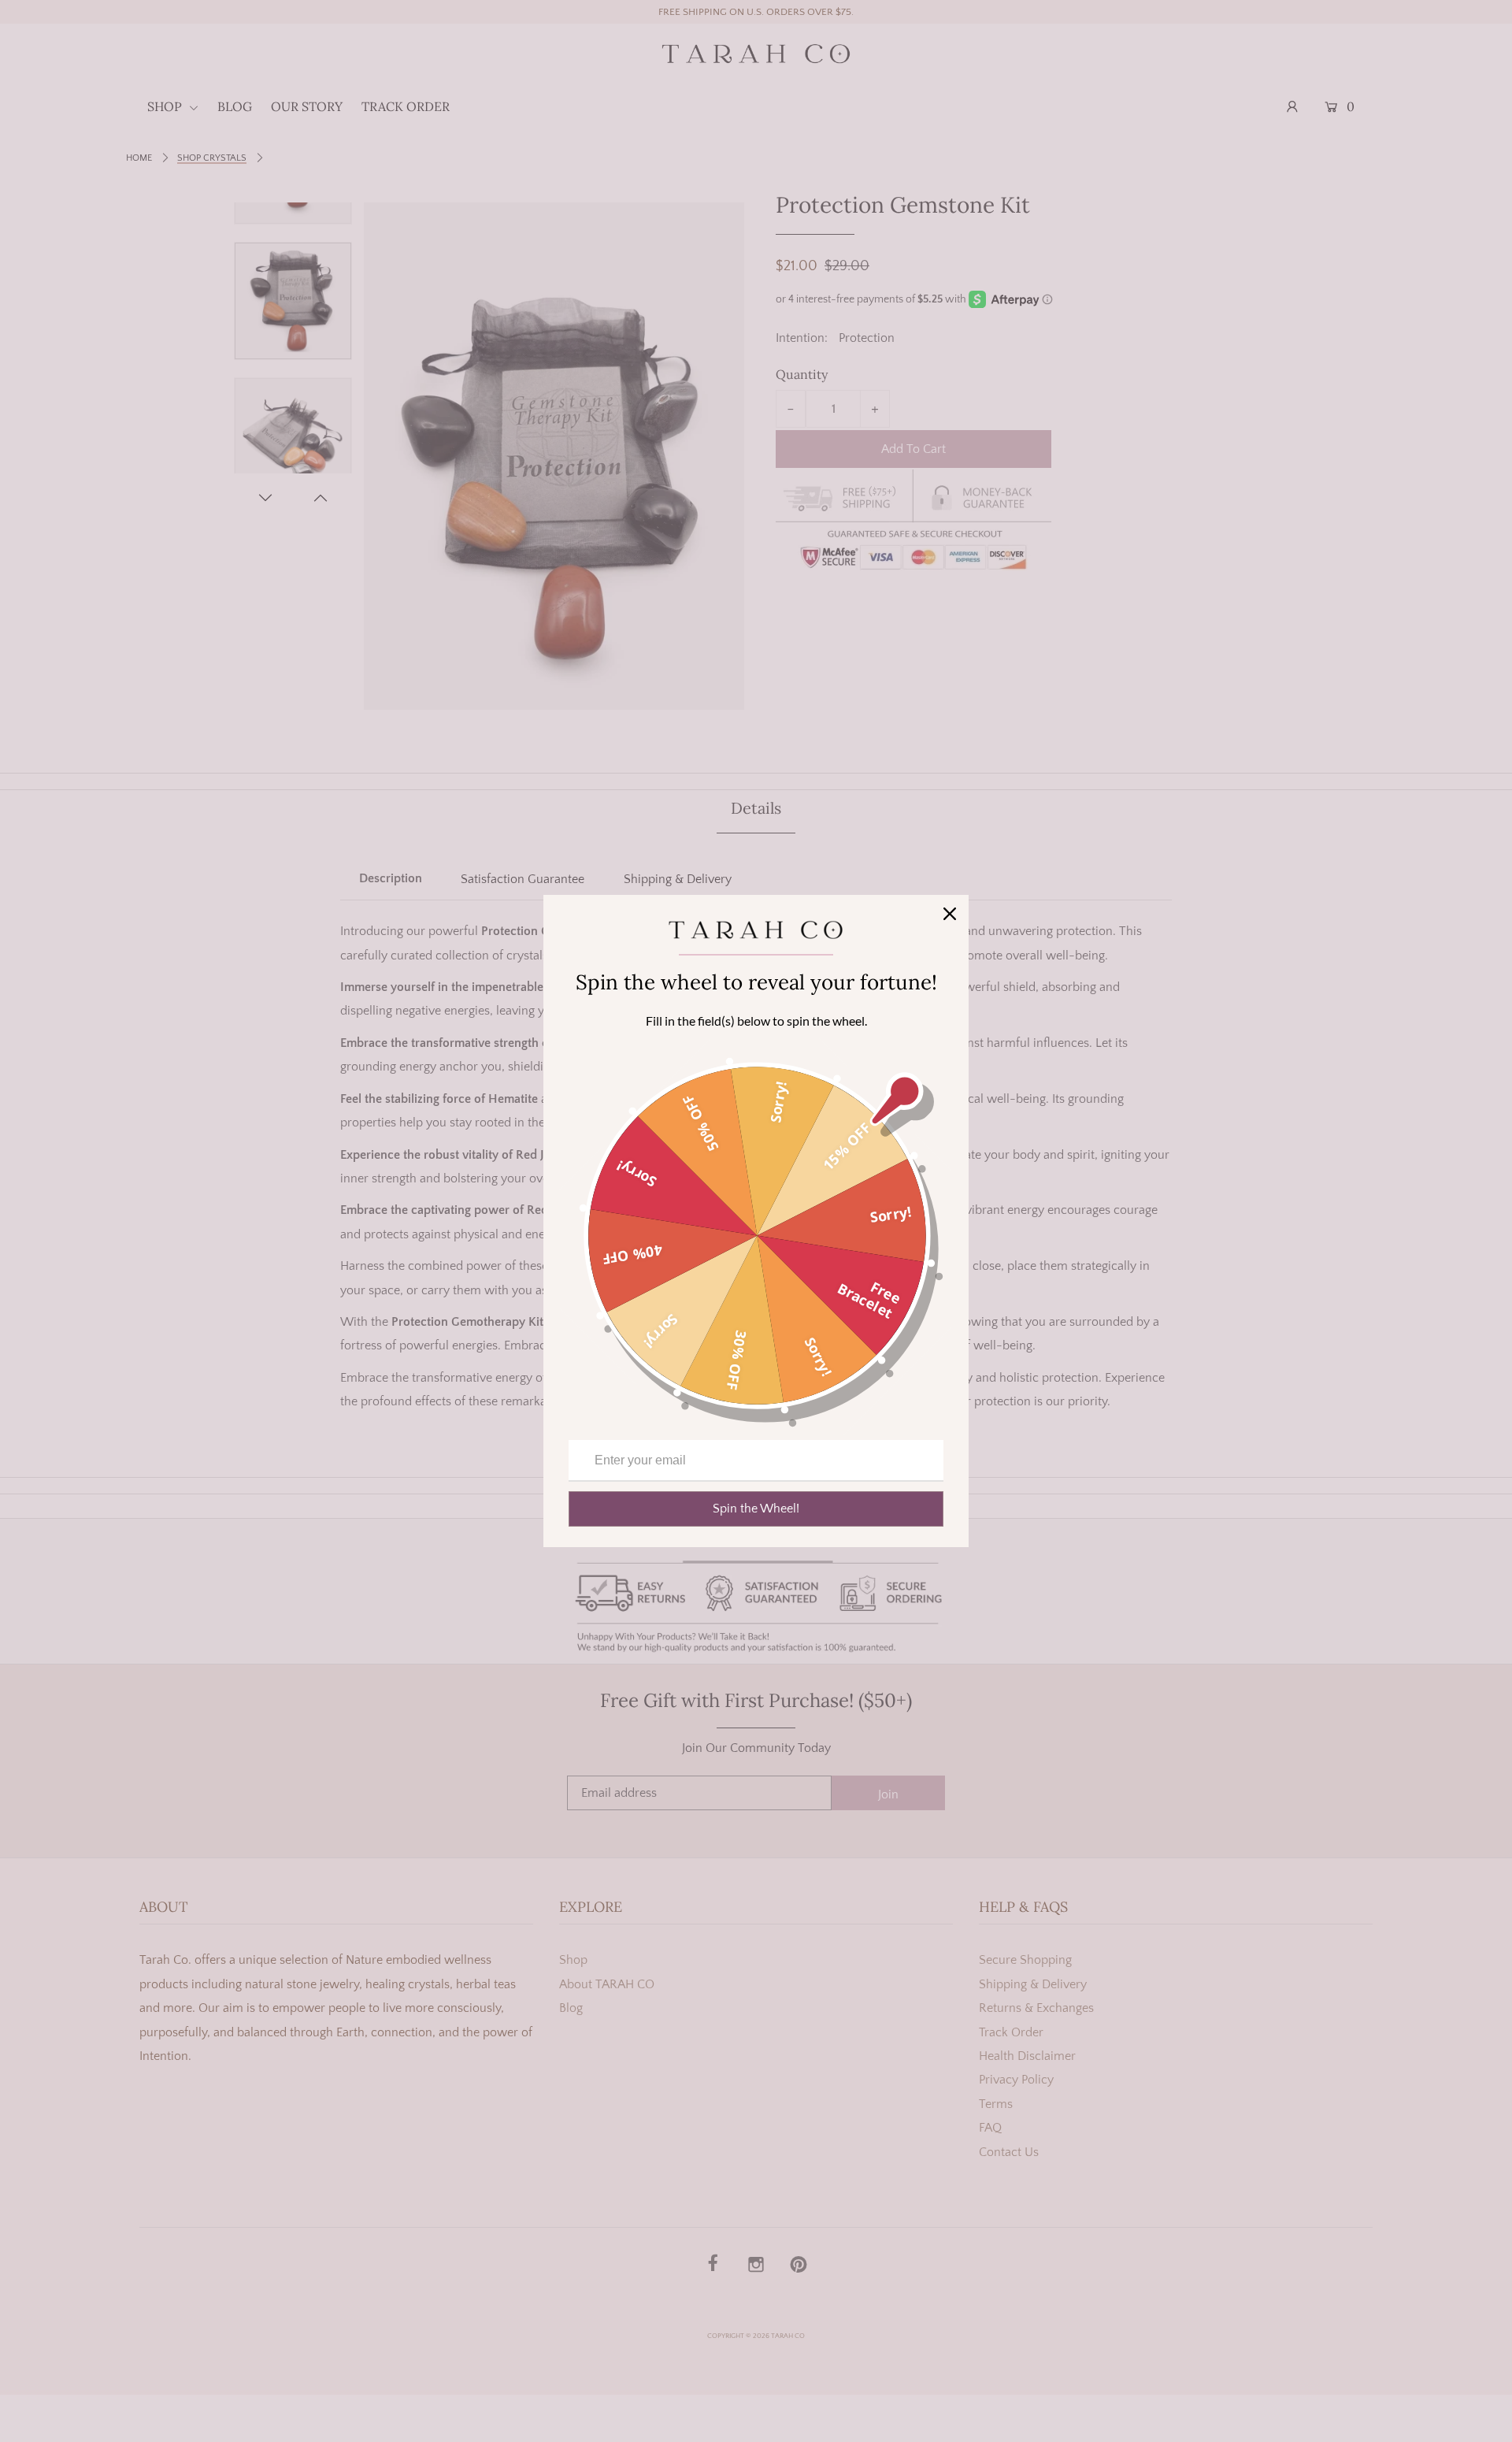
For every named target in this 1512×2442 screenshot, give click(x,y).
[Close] (950, 914)
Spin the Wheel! (756, 1509)
